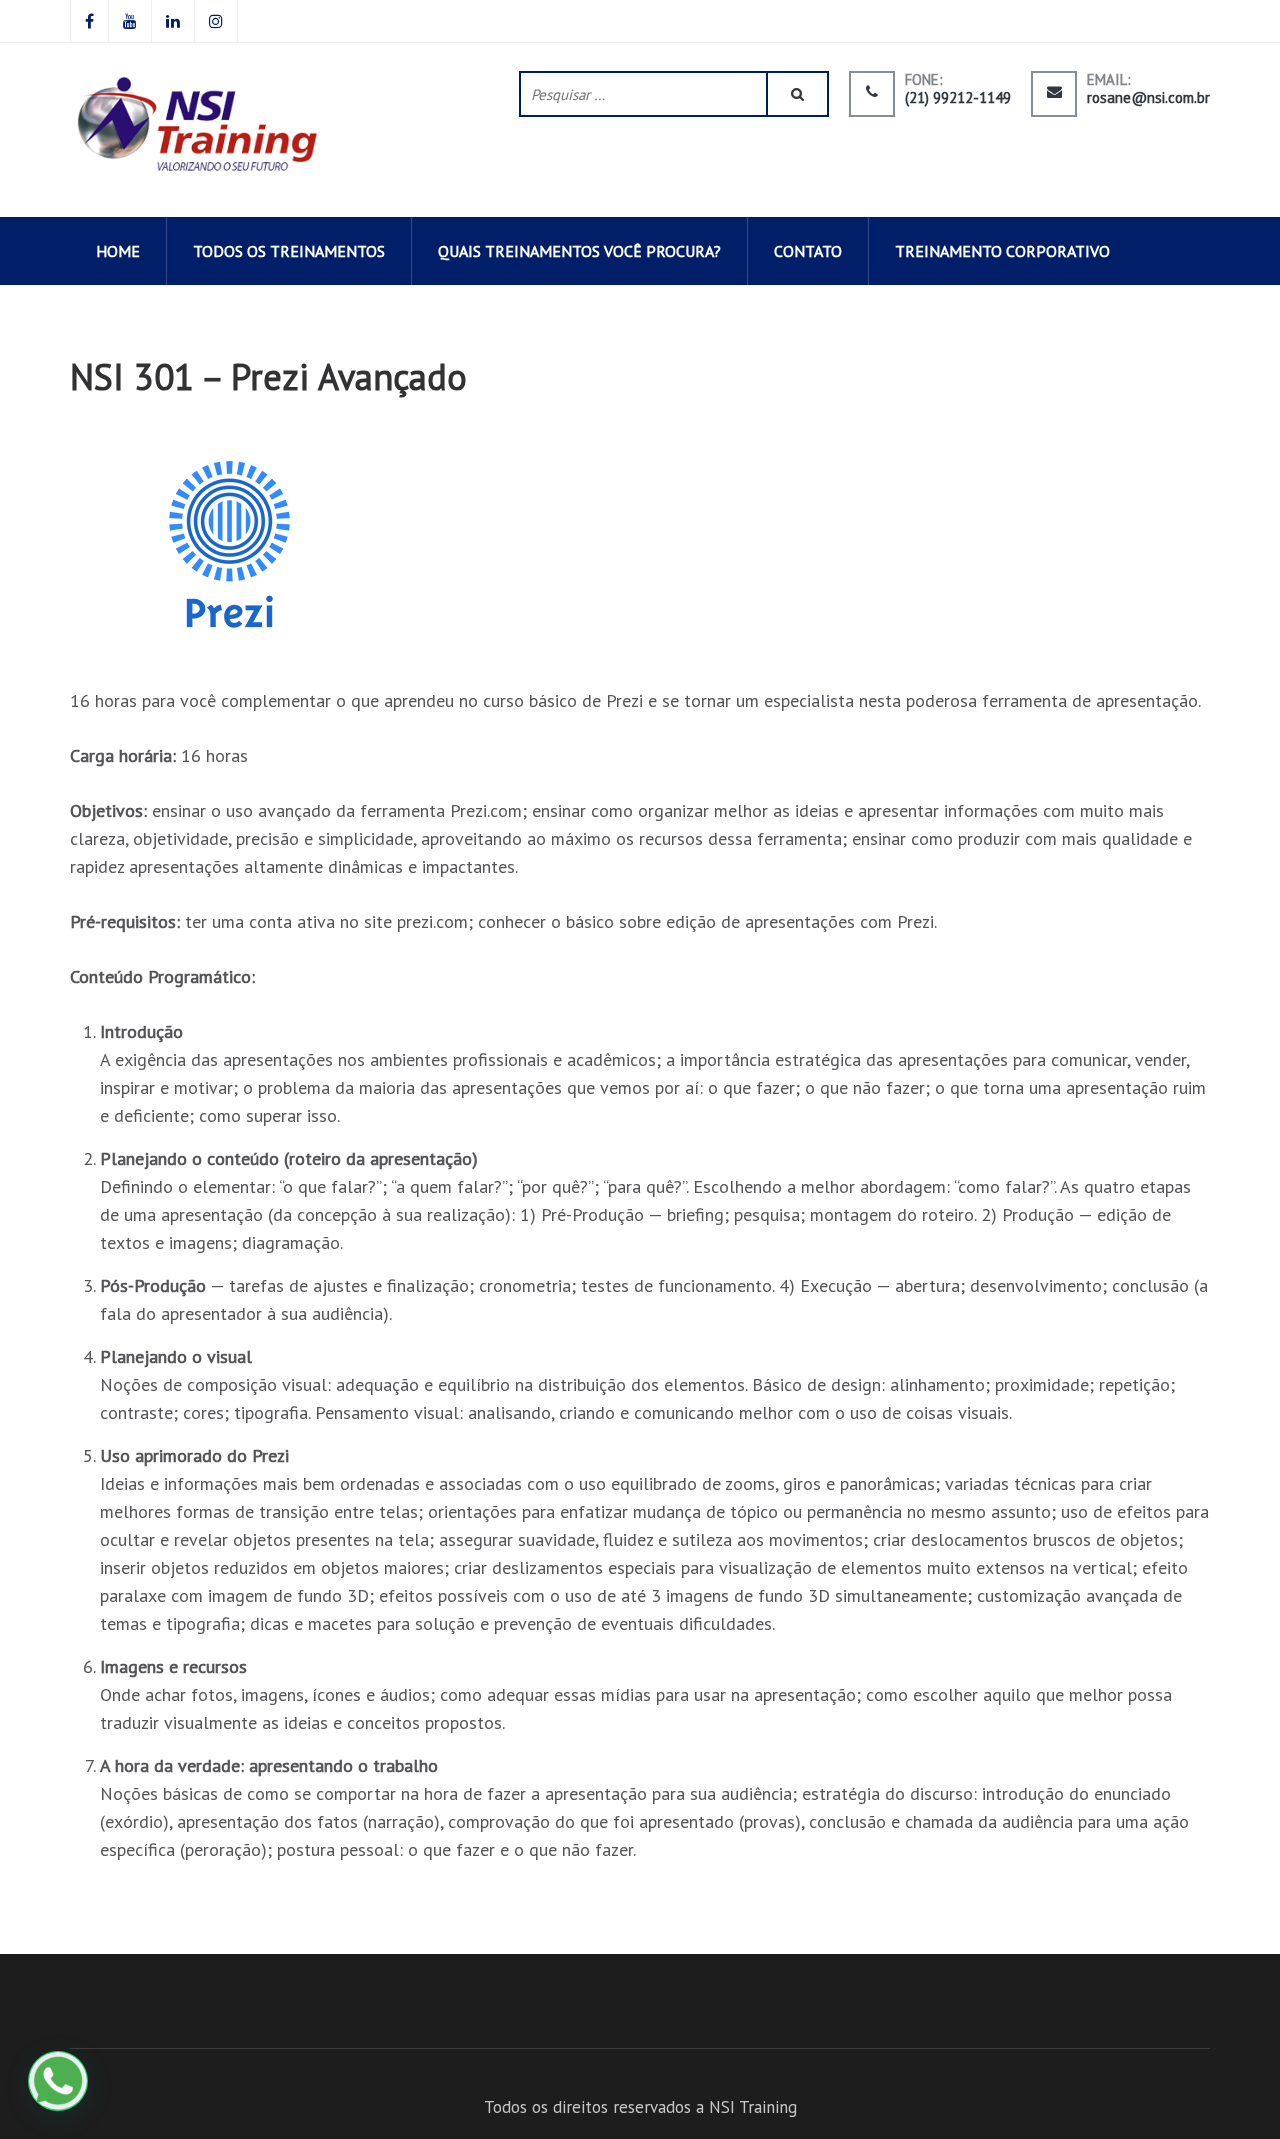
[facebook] (89, 21)
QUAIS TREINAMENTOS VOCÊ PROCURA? (579, 251)
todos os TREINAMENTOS (289, 251)
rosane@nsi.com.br (1148, 98)
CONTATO (808, 251)
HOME (118, 251)
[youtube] (130, 21)
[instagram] (216, 21)
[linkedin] (173, 21)
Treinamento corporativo (1002, 251)
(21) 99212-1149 (958, 98)
